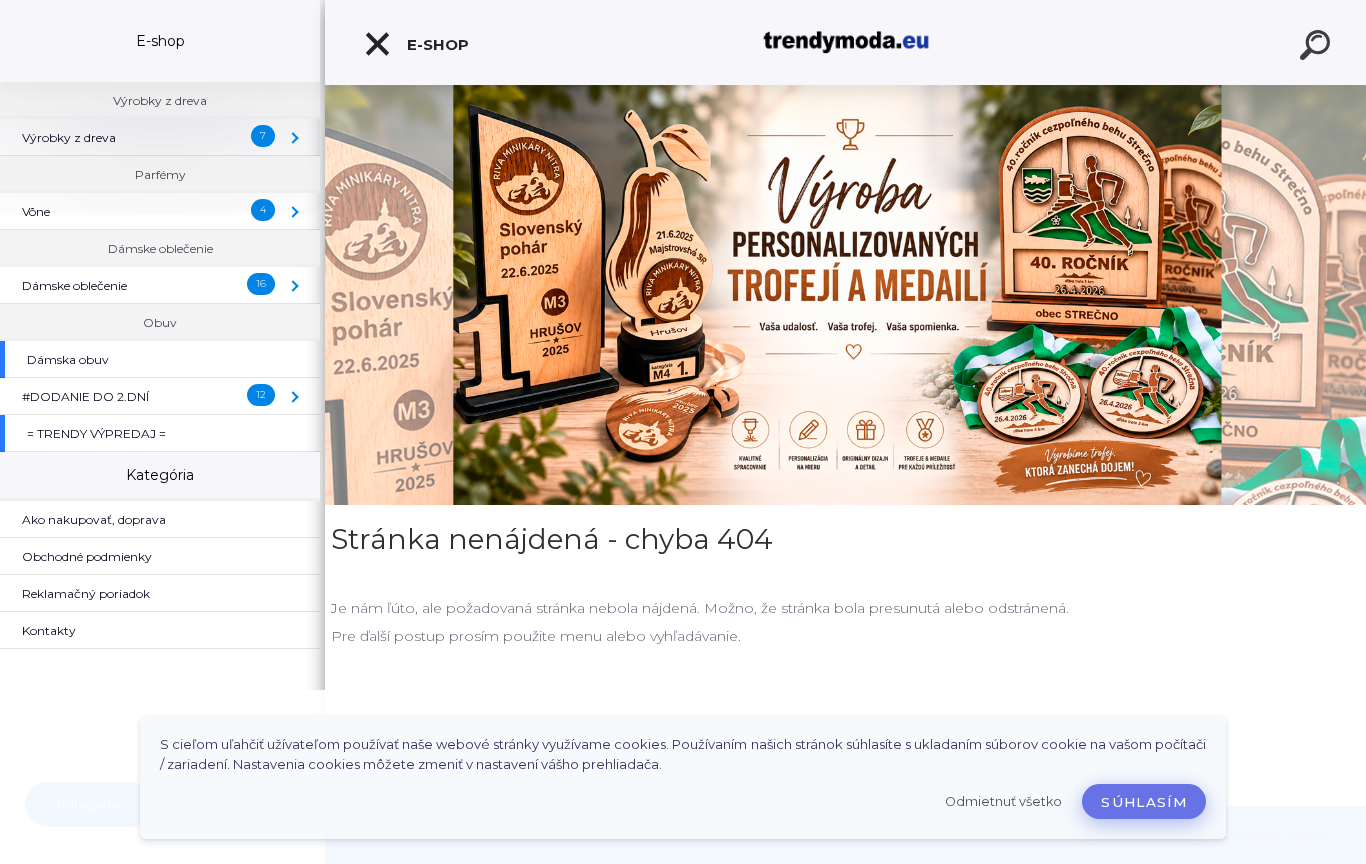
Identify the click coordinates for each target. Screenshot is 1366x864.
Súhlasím (1144, 802)
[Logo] (845, 42)
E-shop (436, 44)
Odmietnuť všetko (1003, 801)
